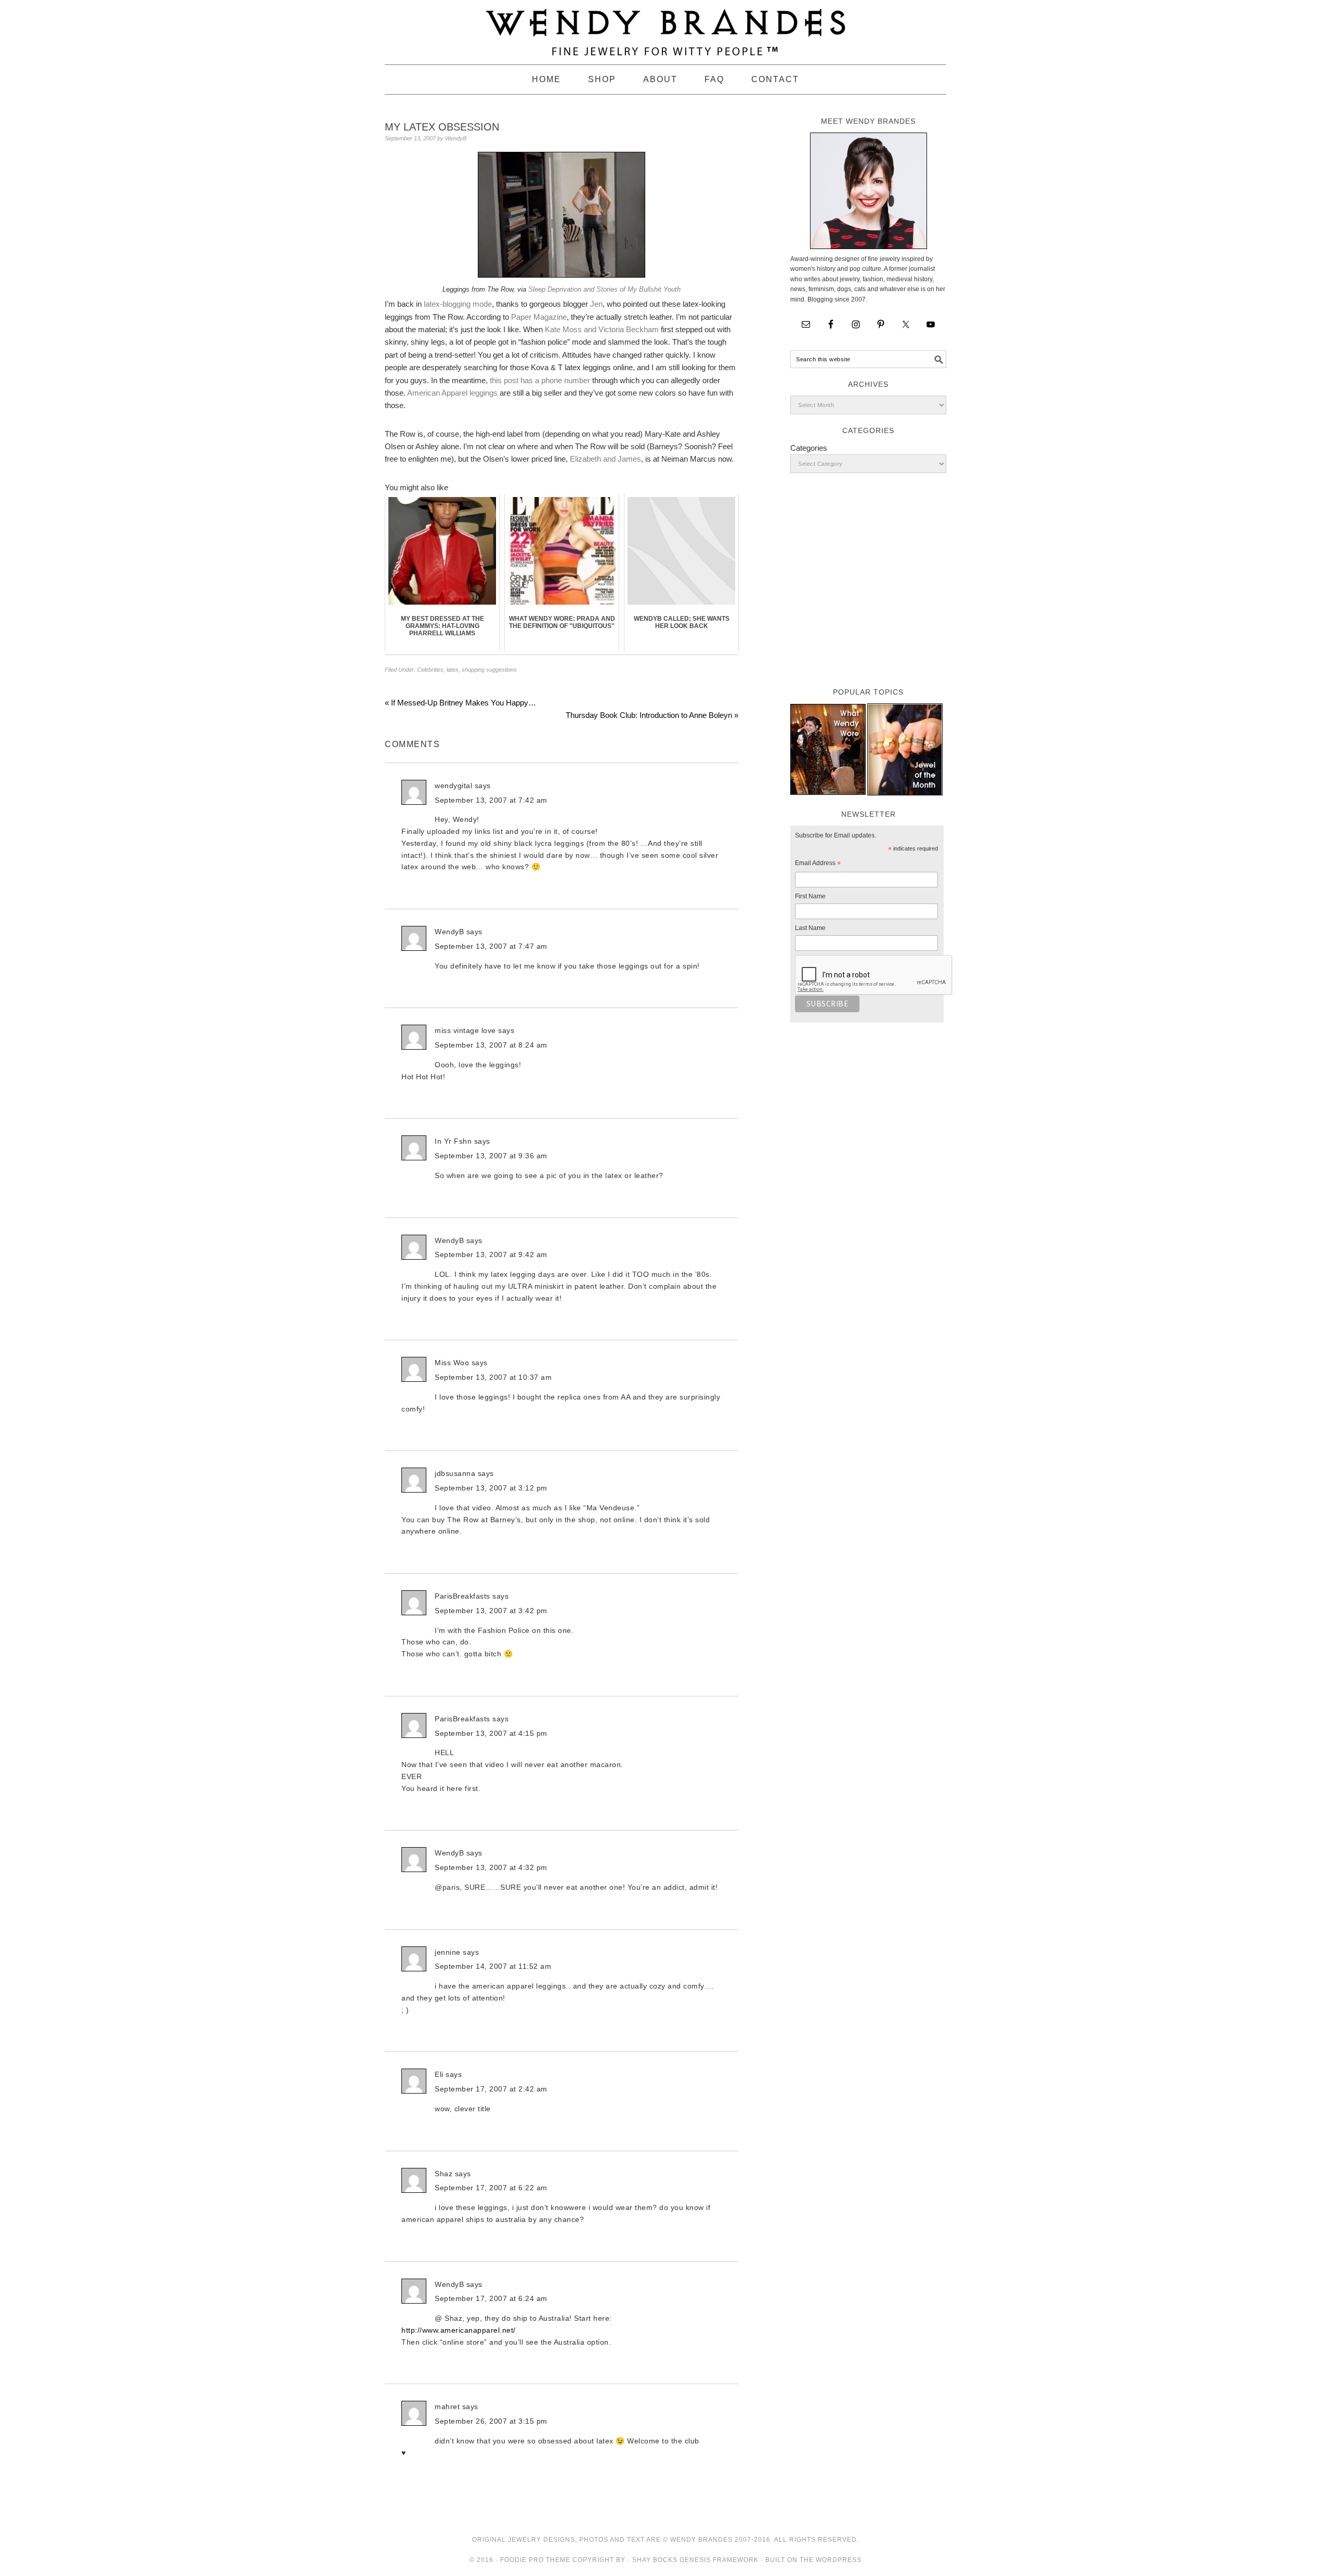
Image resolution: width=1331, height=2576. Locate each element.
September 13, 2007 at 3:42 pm (491, 1611)
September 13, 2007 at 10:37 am (493, 1377)
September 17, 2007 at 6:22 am (491, 2188)
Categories (809, 448)
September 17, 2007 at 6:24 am (491, 2298)
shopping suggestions (489, 670)
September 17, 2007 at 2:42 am (491, 2089)
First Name (810, 896)
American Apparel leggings (452, 393)
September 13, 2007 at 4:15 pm (491, 1733)
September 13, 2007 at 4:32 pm (491, 1867)
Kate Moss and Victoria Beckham (602, 329)
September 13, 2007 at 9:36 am (491, 1156)
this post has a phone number (540, 380)
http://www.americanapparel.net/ (459, 2330)
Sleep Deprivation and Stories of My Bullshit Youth (604, 289)
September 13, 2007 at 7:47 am (491, 946)
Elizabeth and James (605, 459)
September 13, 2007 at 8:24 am (491, 1045)
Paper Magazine (539, 317)
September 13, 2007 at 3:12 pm (491, 1488)
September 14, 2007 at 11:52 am (493, 1966)
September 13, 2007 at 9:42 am (491, 1254)
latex (453, 670)
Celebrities (430, 670)
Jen (596, 304)
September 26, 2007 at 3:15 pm (491, 2421)
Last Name (810, 928)
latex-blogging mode (458, 304)
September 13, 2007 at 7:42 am (491, 800)
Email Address (818, 865)
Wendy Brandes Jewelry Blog (665, 28)
